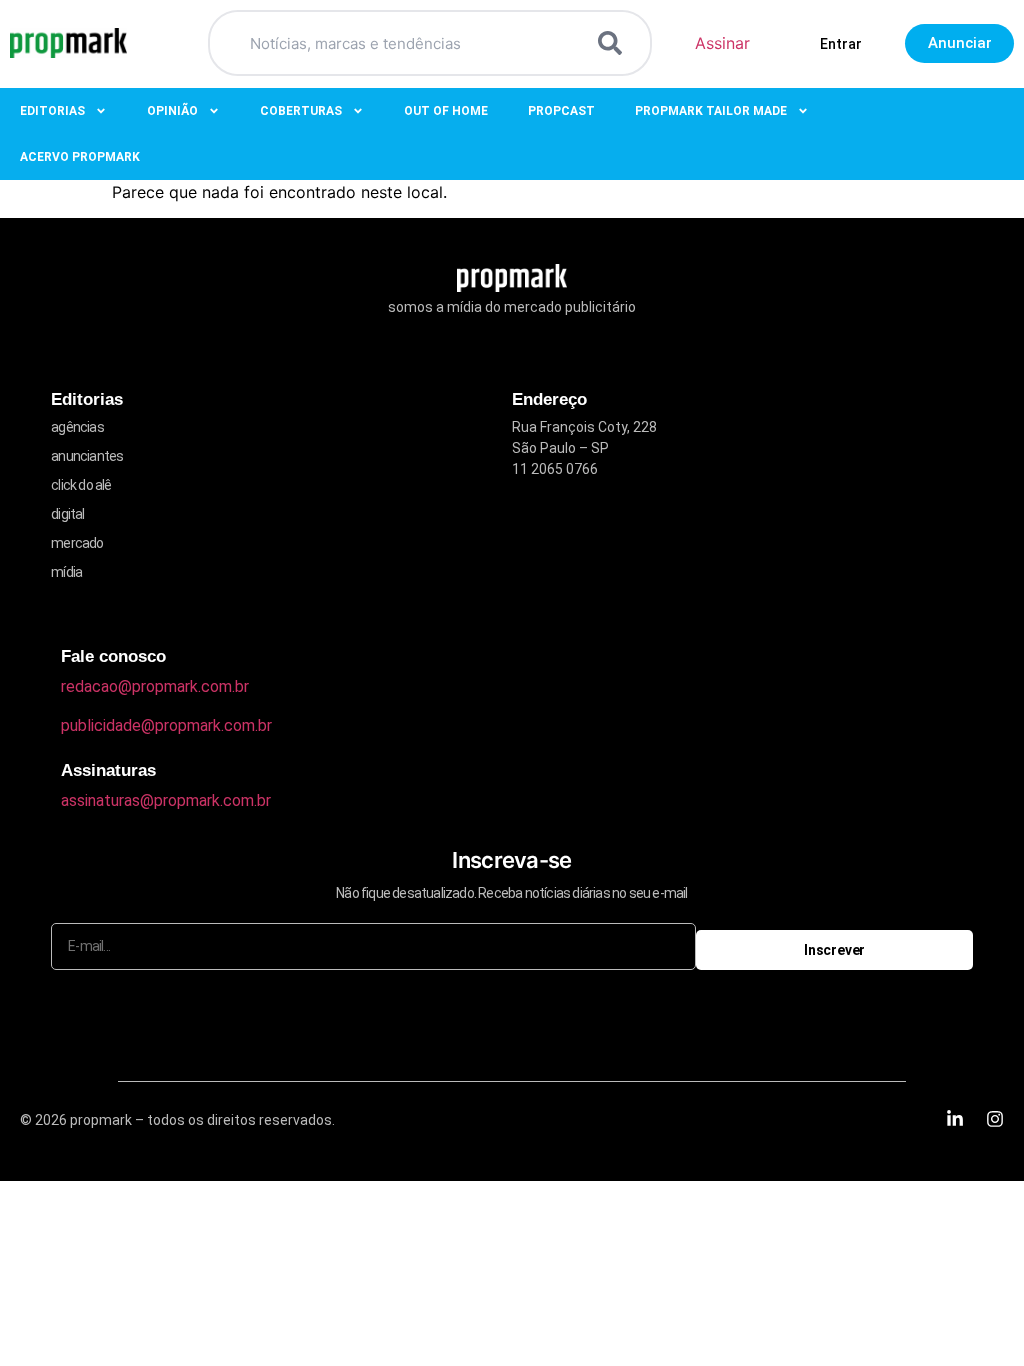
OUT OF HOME (446, 111)
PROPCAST (561, 111)
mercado (77, 543)
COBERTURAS (301, 111)
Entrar (841, 44)
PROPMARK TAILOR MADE (711, 111)
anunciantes (87, 456)
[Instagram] (995, 1119)
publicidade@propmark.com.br (166, 725)
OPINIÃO (172, 111)
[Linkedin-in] (955, 1119)
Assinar (722, 43)
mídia (66, 572)
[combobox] (406, 43)
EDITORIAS (52, 111)
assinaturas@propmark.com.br (166, 800)
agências (77, 427)
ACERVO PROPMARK (80, 157)
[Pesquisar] (614, 43)
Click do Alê (81, 485)
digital (67, 514)
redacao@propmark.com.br (155, 686)
